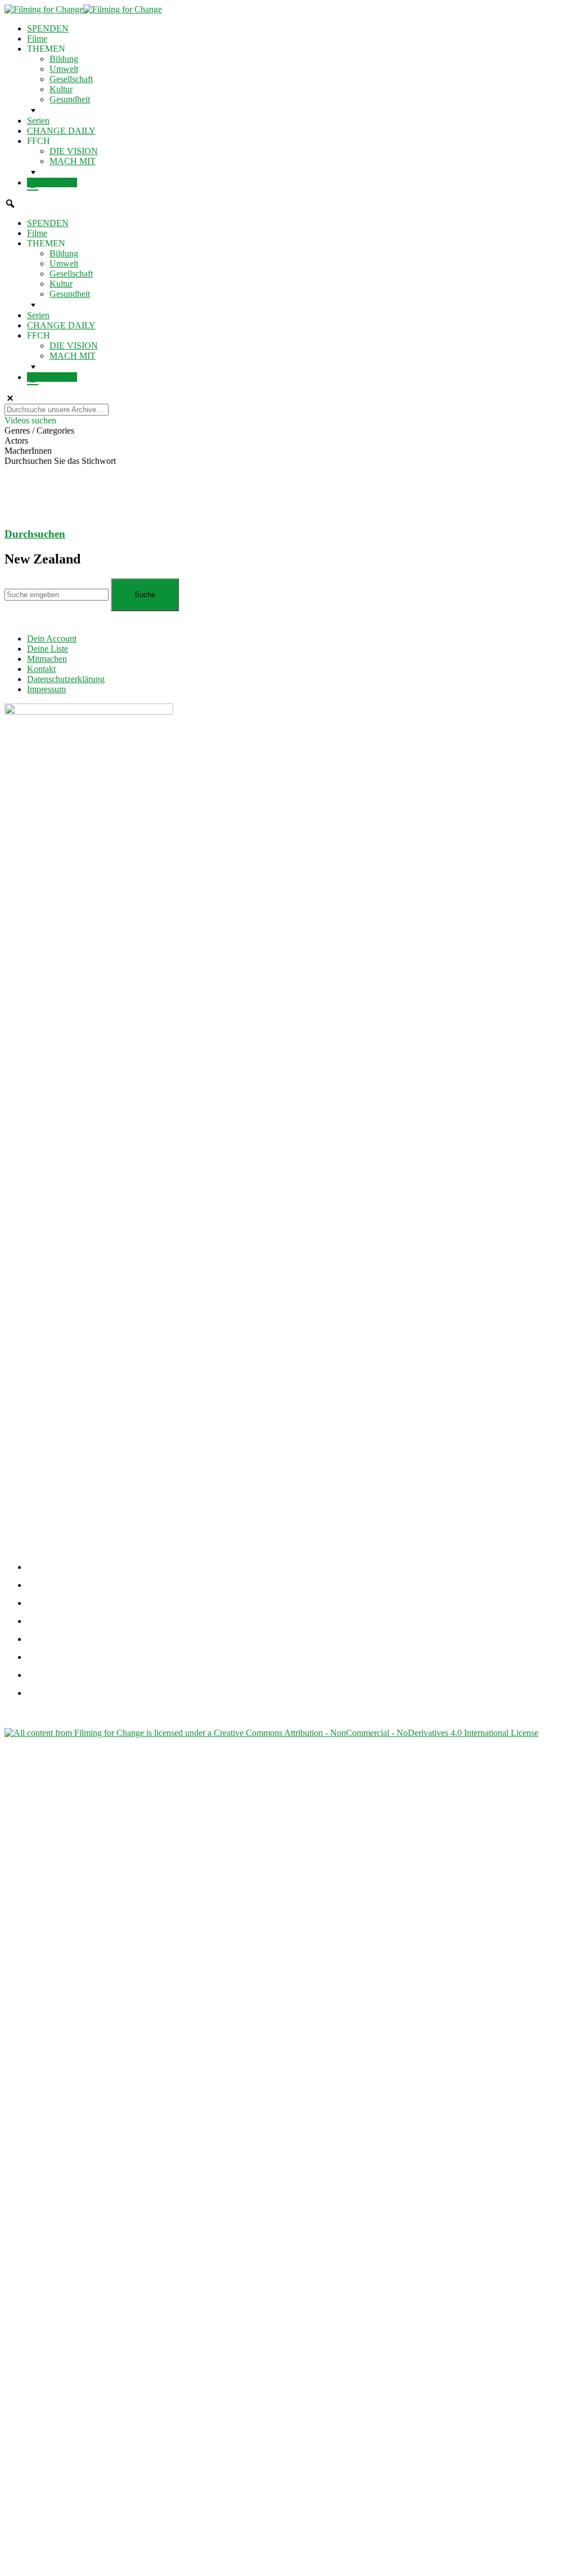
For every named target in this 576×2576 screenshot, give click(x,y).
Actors (16, 441)
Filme (37, 39)
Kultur (61, 89)
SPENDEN (48, 28)
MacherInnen (28, 451)
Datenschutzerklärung (66, 679)
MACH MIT (73, 161)
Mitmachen (47, 659)
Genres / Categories (39, 430)
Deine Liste (48, 649)
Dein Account (52, 639)
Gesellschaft (71, 79)
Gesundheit (70, 99)
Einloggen (58, 182)
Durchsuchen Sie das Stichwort (60, 461)
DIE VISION (74, 151)
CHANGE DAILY (61, 131)
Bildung (64, 59)
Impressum (46, 689)
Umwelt (64, 69)
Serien (38, 121)
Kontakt (41, 669)
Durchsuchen (35, 534)
